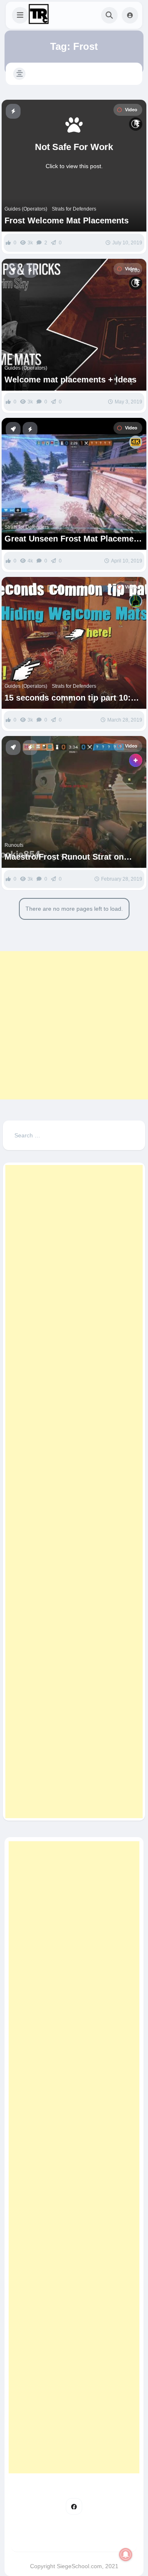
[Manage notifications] (126, 2555)
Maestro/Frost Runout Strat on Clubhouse (64, 857)
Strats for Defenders (74, 209)
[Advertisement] (74, 1025)
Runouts (14, 845)
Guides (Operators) (26, 209)
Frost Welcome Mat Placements (67, 220)
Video (131, 110)
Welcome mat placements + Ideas (71, 380)
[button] (20, 15)
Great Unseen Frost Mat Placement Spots (73, 539)
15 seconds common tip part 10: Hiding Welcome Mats (68, 698)
